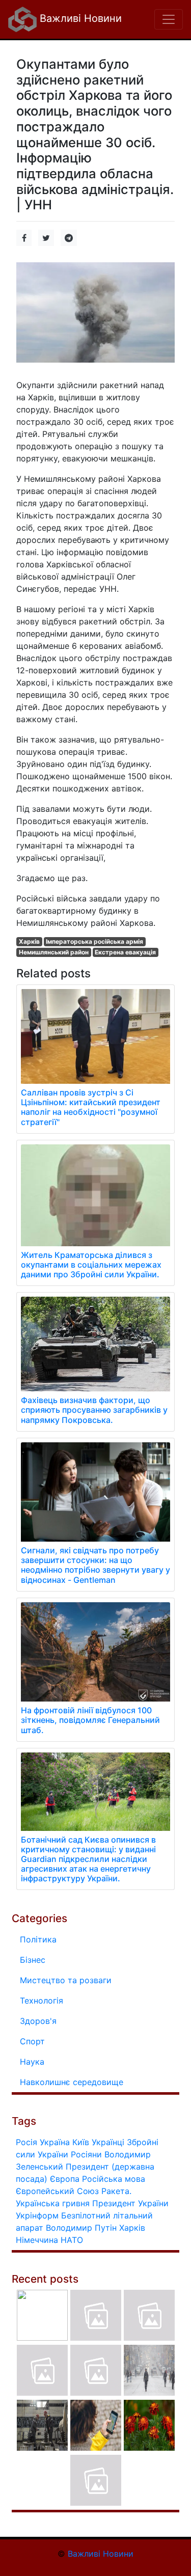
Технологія (42, 2000)
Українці (108, 2142)
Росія (26, 2142)
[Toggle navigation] (169, 19)
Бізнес (33, 1960)
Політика (38, 1939)
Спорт (32, 2041)
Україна (55, 2142)
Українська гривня (53, 2203)
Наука (32, 2062)
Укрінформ (37, 2215)
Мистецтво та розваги (66, 1980)
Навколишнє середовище (72, 2082)
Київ (81, 2142)
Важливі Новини (79, 18)
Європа (65, 2179)
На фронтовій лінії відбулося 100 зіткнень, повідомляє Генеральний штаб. (90, 1720)
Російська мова (114, 2179)
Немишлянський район (54, 952)
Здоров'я (38, 2021)
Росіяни (86, 2154)
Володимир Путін (81, 2228)
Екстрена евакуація (125, 952)
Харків (29, 941)
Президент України (130, 2203)
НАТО (72, 2240)
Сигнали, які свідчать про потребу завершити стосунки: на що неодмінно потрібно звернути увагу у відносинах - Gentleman (95, 1565)
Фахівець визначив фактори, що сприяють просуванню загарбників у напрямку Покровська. (94, 1410)
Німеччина (37, 2240)
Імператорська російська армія (94, 941)
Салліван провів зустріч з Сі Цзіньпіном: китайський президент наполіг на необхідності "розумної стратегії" (91, 1107)
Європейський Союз (57, 2191)
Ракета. (116, 2191)
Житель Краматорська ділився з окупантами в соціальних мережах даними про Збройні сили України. (91, 1265)
